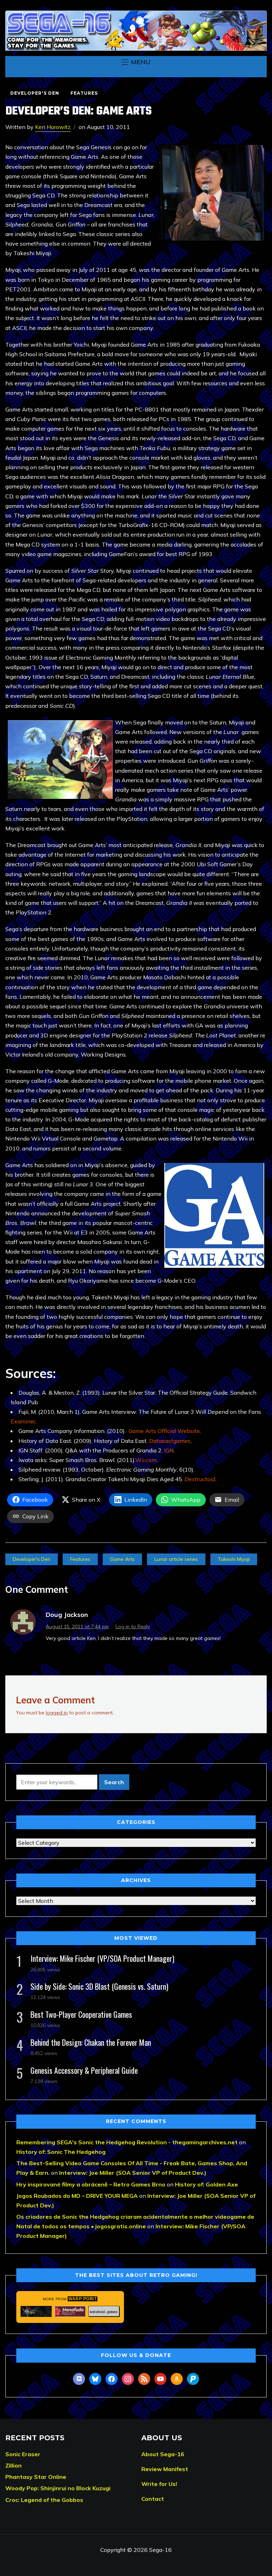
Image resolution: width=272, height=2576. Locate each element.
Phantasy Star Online (36, 2477)
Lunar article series (176, 1559)
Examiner (23, 1421)
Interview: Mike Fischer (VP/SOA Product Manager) (102, 1958)
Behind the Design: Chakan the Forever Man (91, 2042)
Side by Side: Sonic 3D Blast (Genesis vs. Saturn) (99, 1986)
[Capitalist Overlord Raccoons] (104, 2311)
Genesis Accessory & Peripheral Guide (84, 2070)
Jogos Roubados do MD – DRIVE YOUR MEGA (77, 2196)
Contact (153, 2499)
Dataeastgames (170, 1441)
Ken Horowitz (53, 127)
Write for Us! (159, 2484)
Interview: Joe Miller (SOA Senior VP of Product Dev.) (133, 2173)
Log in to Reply (133, 1626)
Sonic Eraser (23, 2454)
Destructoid (200, 1479)
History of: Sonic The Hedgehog (61, 2152)
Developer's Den (35, 93)
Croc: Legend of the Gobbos (44, 2500)
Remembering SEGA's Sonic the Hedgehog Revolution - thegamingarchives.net (127, 2142)
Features (84, 93)
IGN (169, 1450)
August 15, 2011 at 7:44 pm (77, 1626)
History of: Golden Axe (206, 2184)
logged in (57, 1713)
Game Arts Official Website (164, 1431)
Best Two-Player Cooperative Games (81, 2014)
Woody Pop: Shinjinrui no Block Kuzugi (58, 2488)
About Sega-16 (163, 2454)
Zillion (13, 2465)
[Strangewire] (36, 2311)
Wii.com (146, 1460)
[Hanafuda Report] (70, 2311)
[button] (136, 62)
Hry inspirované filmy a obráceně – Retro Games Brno (91, 2184)
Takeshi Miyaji (234, 1559)
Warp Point (83, 2299)
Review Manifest (165, 2469)
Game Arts (122, 1559)
